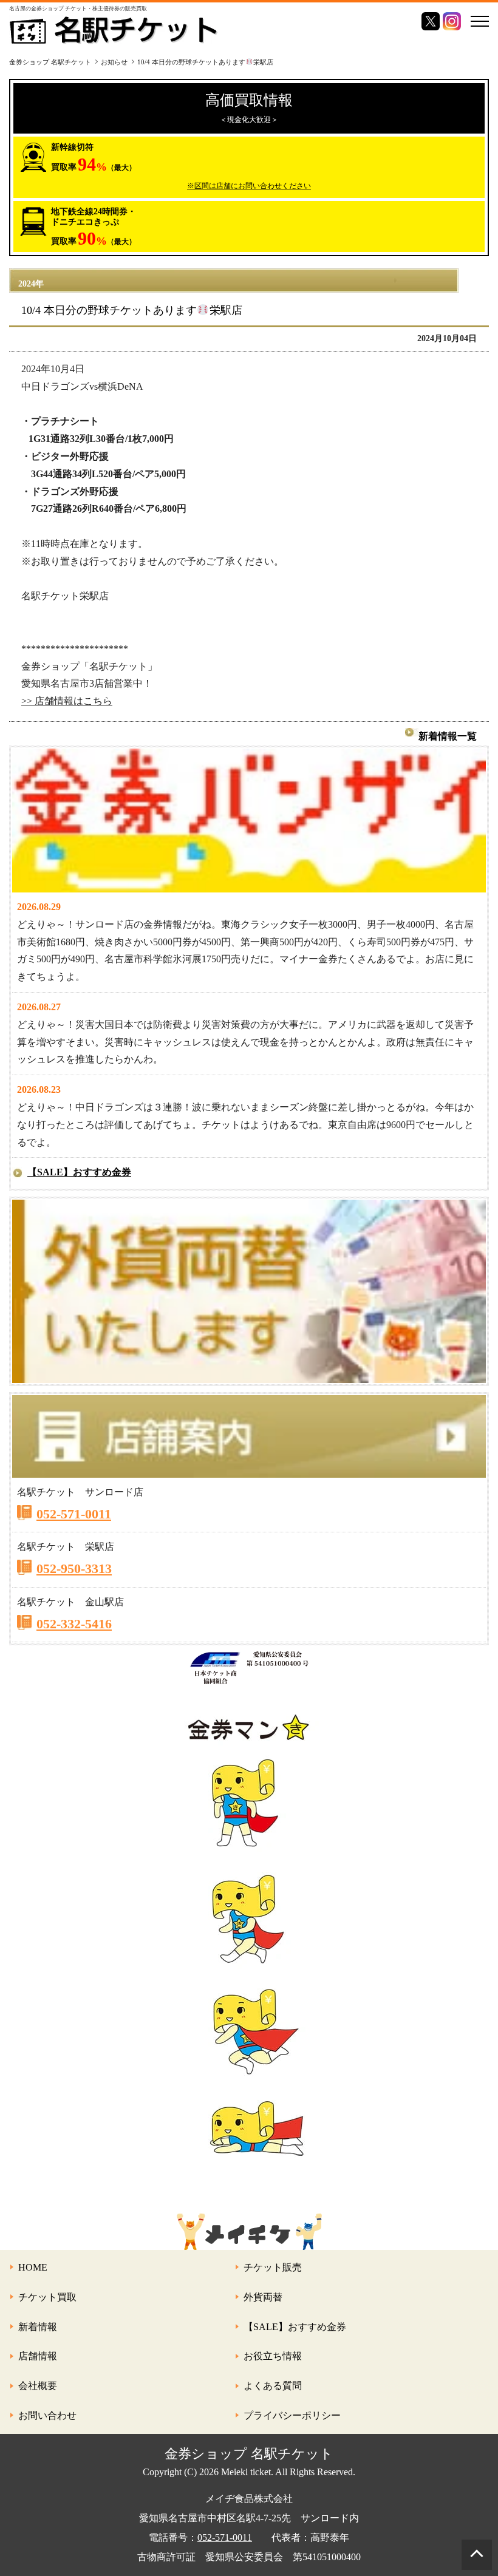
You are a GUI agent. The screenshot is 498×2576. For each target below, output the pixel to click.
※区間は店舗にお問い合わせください (249, 186)
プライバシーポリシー (292, 2415)
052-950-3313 (74, 1568)
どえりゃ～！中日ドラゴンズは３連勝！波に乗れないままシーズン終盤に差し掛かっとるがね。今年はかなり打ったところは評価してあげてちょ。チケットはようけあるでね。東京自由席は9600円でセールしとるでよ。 (245, 1125)
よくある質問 (273, 2386)
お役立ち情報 (273, 2356)
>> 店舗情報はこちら (67, 701)
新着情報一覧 (448, 736)
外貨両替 (263, 2297)
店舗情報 (38, 2356)
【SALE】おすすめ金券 (79, 1172)
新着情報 (38, 2327)
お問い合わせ (47, 2415)
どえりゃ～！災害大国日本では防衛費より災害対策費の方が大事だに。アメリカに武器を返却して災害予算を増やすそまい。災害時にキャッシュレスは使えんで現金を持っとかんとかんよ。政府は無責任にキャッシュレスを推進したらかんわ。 (245, 1042)
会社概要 (38, 2386)
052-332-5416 (74, 1624)
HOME (33, 2267)
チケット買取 (47, 2297)
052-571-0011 (74, 1514)
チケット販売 (273, 2267)
